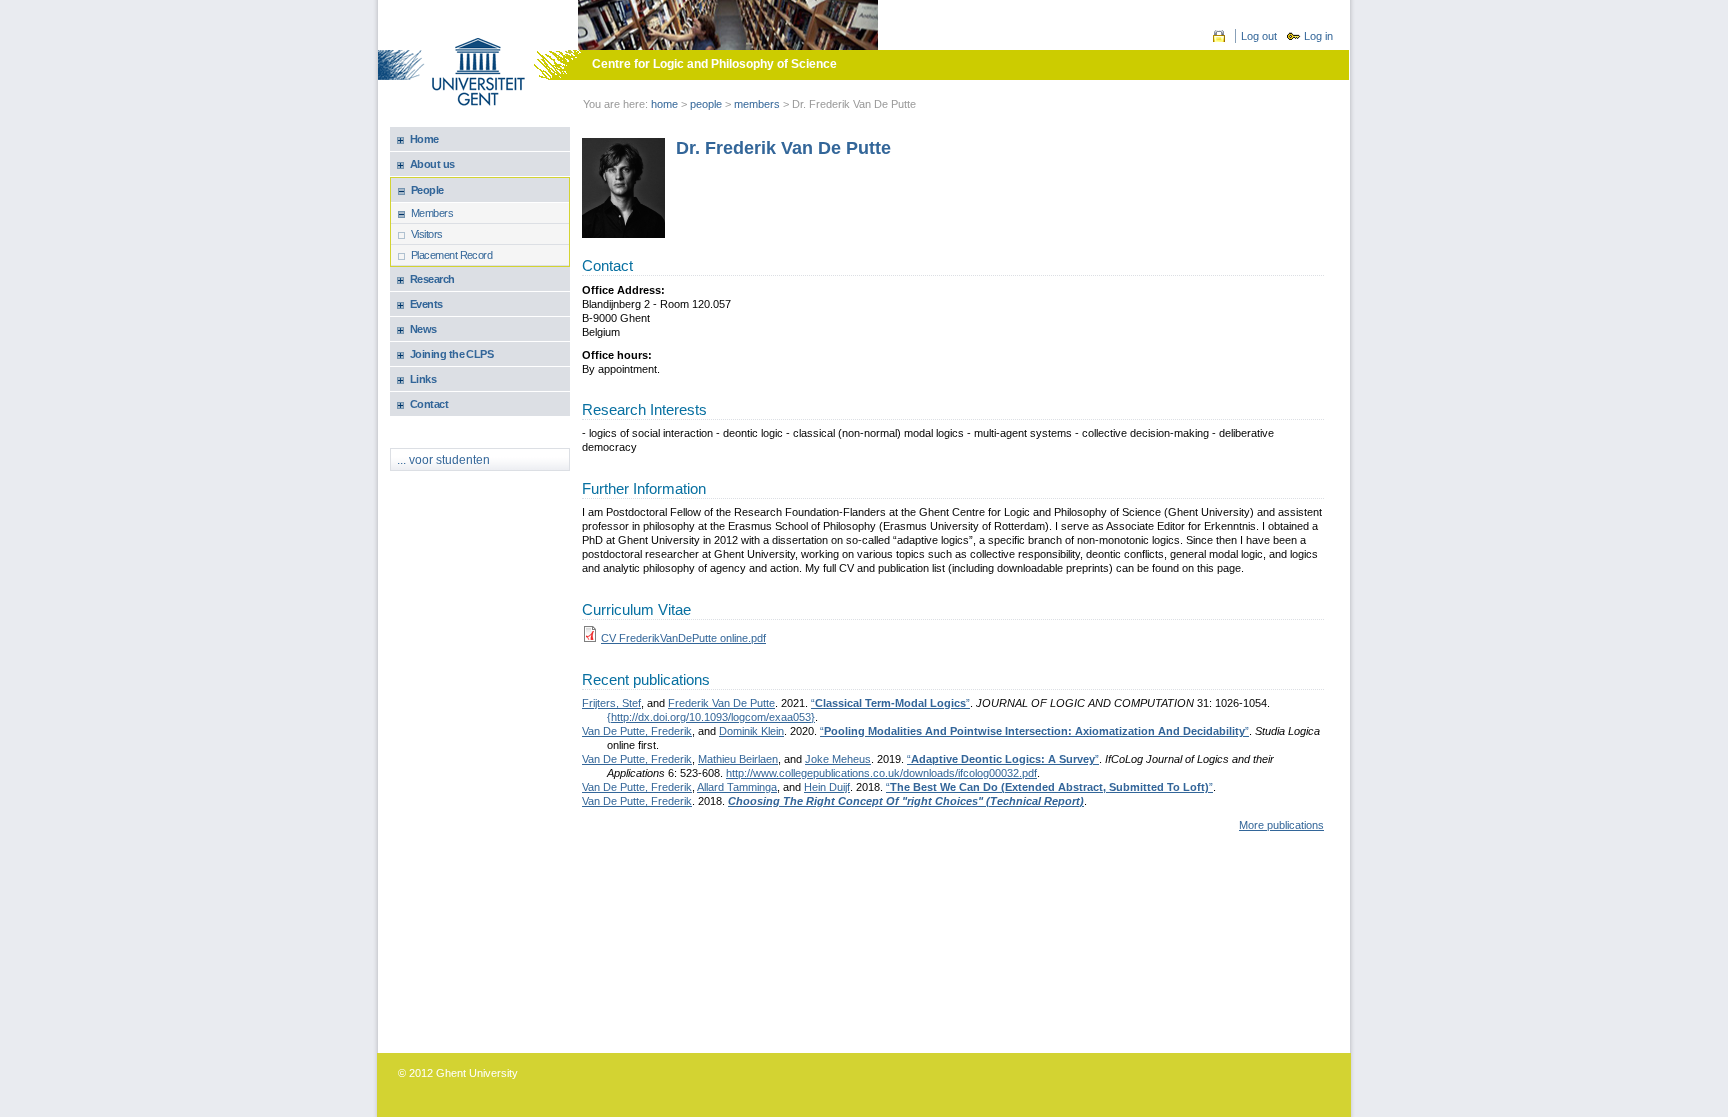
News (423, 329)
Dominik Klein (751, 731)
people (706, 104)
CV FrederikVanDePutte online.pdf (683, 638)
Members (432, 213)
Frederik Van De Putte (721, 703)
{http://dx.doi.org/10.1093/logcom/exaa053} (711, 717)
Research (432, 279)
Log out (1259, 36)
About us (432, 164)
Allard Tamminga (737, 787)
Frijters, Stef (611, 703)
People (427, 190)
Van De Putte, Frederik (637, 731)
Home (664, 104)
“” (890, 703)
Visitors (427, 234)
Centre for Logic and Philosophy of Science (714, 64)
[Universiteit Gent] (478, 74)
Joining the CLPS (451, 354)
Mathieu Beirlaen (738, 759)
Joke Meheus (838, 759)
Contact (429, 404)
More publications (1281, 825)
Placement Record (451, 255)
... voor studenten (443, 460)
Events (426, 304)
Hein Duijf (827, 787)
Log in (1318, 36)
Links (423, 379)
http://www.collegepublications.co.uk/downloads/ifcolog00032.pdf (881, 773)
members (757, 104)
